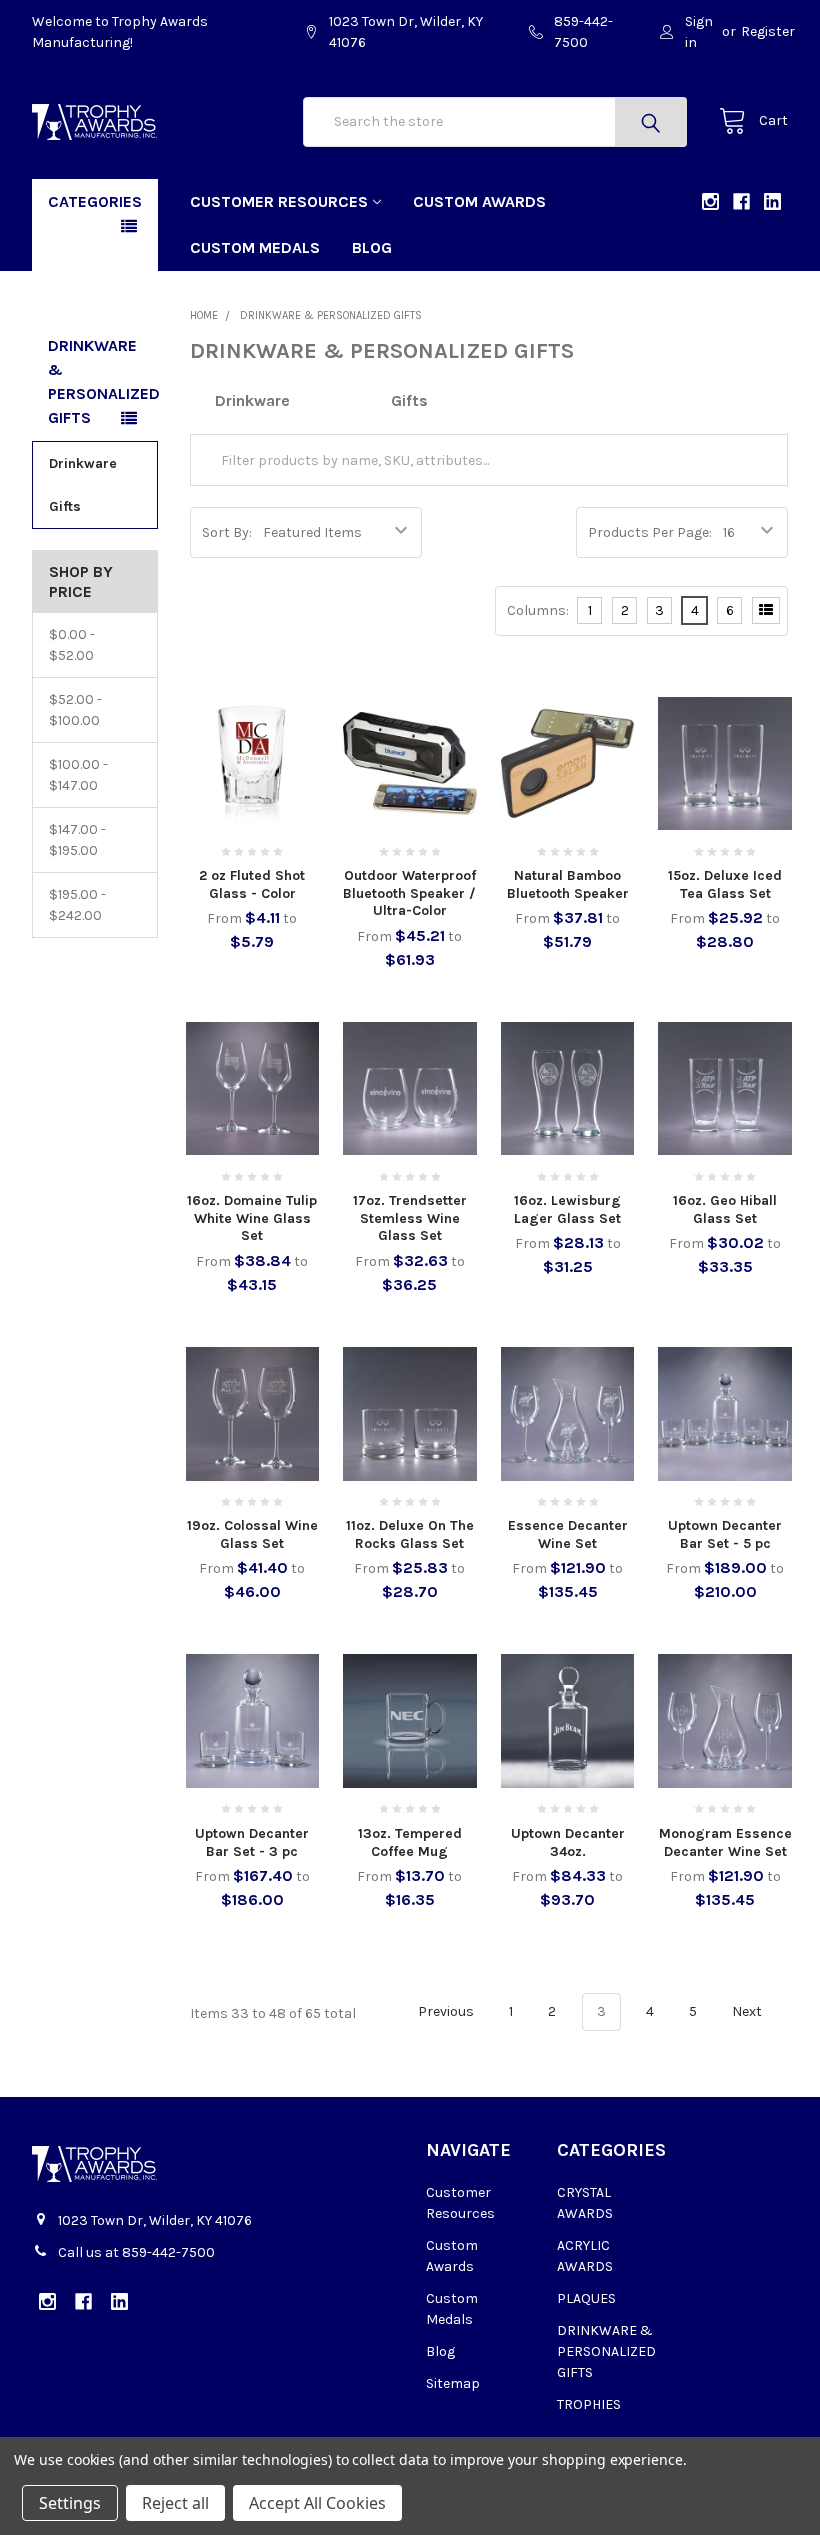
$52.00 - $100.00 (75, 710)
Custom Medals (255, 247)
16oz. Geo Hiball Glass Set (725, 1209)
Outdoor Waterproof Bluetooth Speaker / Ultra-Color (409, 893)
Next (748, 2011)
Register (768, 31)
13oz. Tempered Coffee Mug (410, 1842)
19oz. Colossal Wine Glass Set (252, 1534)
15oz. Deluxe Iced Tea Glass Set (725, 884)
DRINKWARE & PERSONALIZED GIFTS (606, 2351)
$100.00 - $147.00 (78, 775)
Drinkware (83, 463)
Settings (70, 2503)
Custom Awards (479, 201)
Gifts (65, 506)
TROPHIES (589, 2404)
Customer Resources (279, 201)
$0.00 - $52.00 (72, 645)
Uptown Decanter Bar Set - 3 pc (252, 1842)
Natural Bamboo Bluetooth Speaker (568, 884)
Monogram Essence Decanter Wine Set (725, 1842)
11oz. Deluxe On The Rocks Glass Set (410, 1534)
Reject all (175, 2503)
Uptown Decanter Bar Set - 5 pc (725, 1534)
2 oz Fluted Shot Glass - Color (252, 884)
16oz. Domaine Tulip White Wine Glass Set (252, 1218)
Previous (444, 2011)
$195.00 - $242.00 (77, 905)
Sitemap (453, 2383)
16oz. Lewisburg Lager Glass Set (567, 1209)
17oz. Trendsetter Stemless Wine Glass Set (410, 1218)
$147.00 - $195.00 (77, 840)
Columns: (538, 610)
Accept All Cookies (317, 2503)
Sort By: (227, 532)
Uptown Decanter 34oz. (568, 1842)
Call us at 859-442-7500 (136, 2252)
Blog (372, 247)
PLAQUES (586, 2298)
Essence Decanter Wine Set (568, 1534)
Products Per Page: (650, 532)
